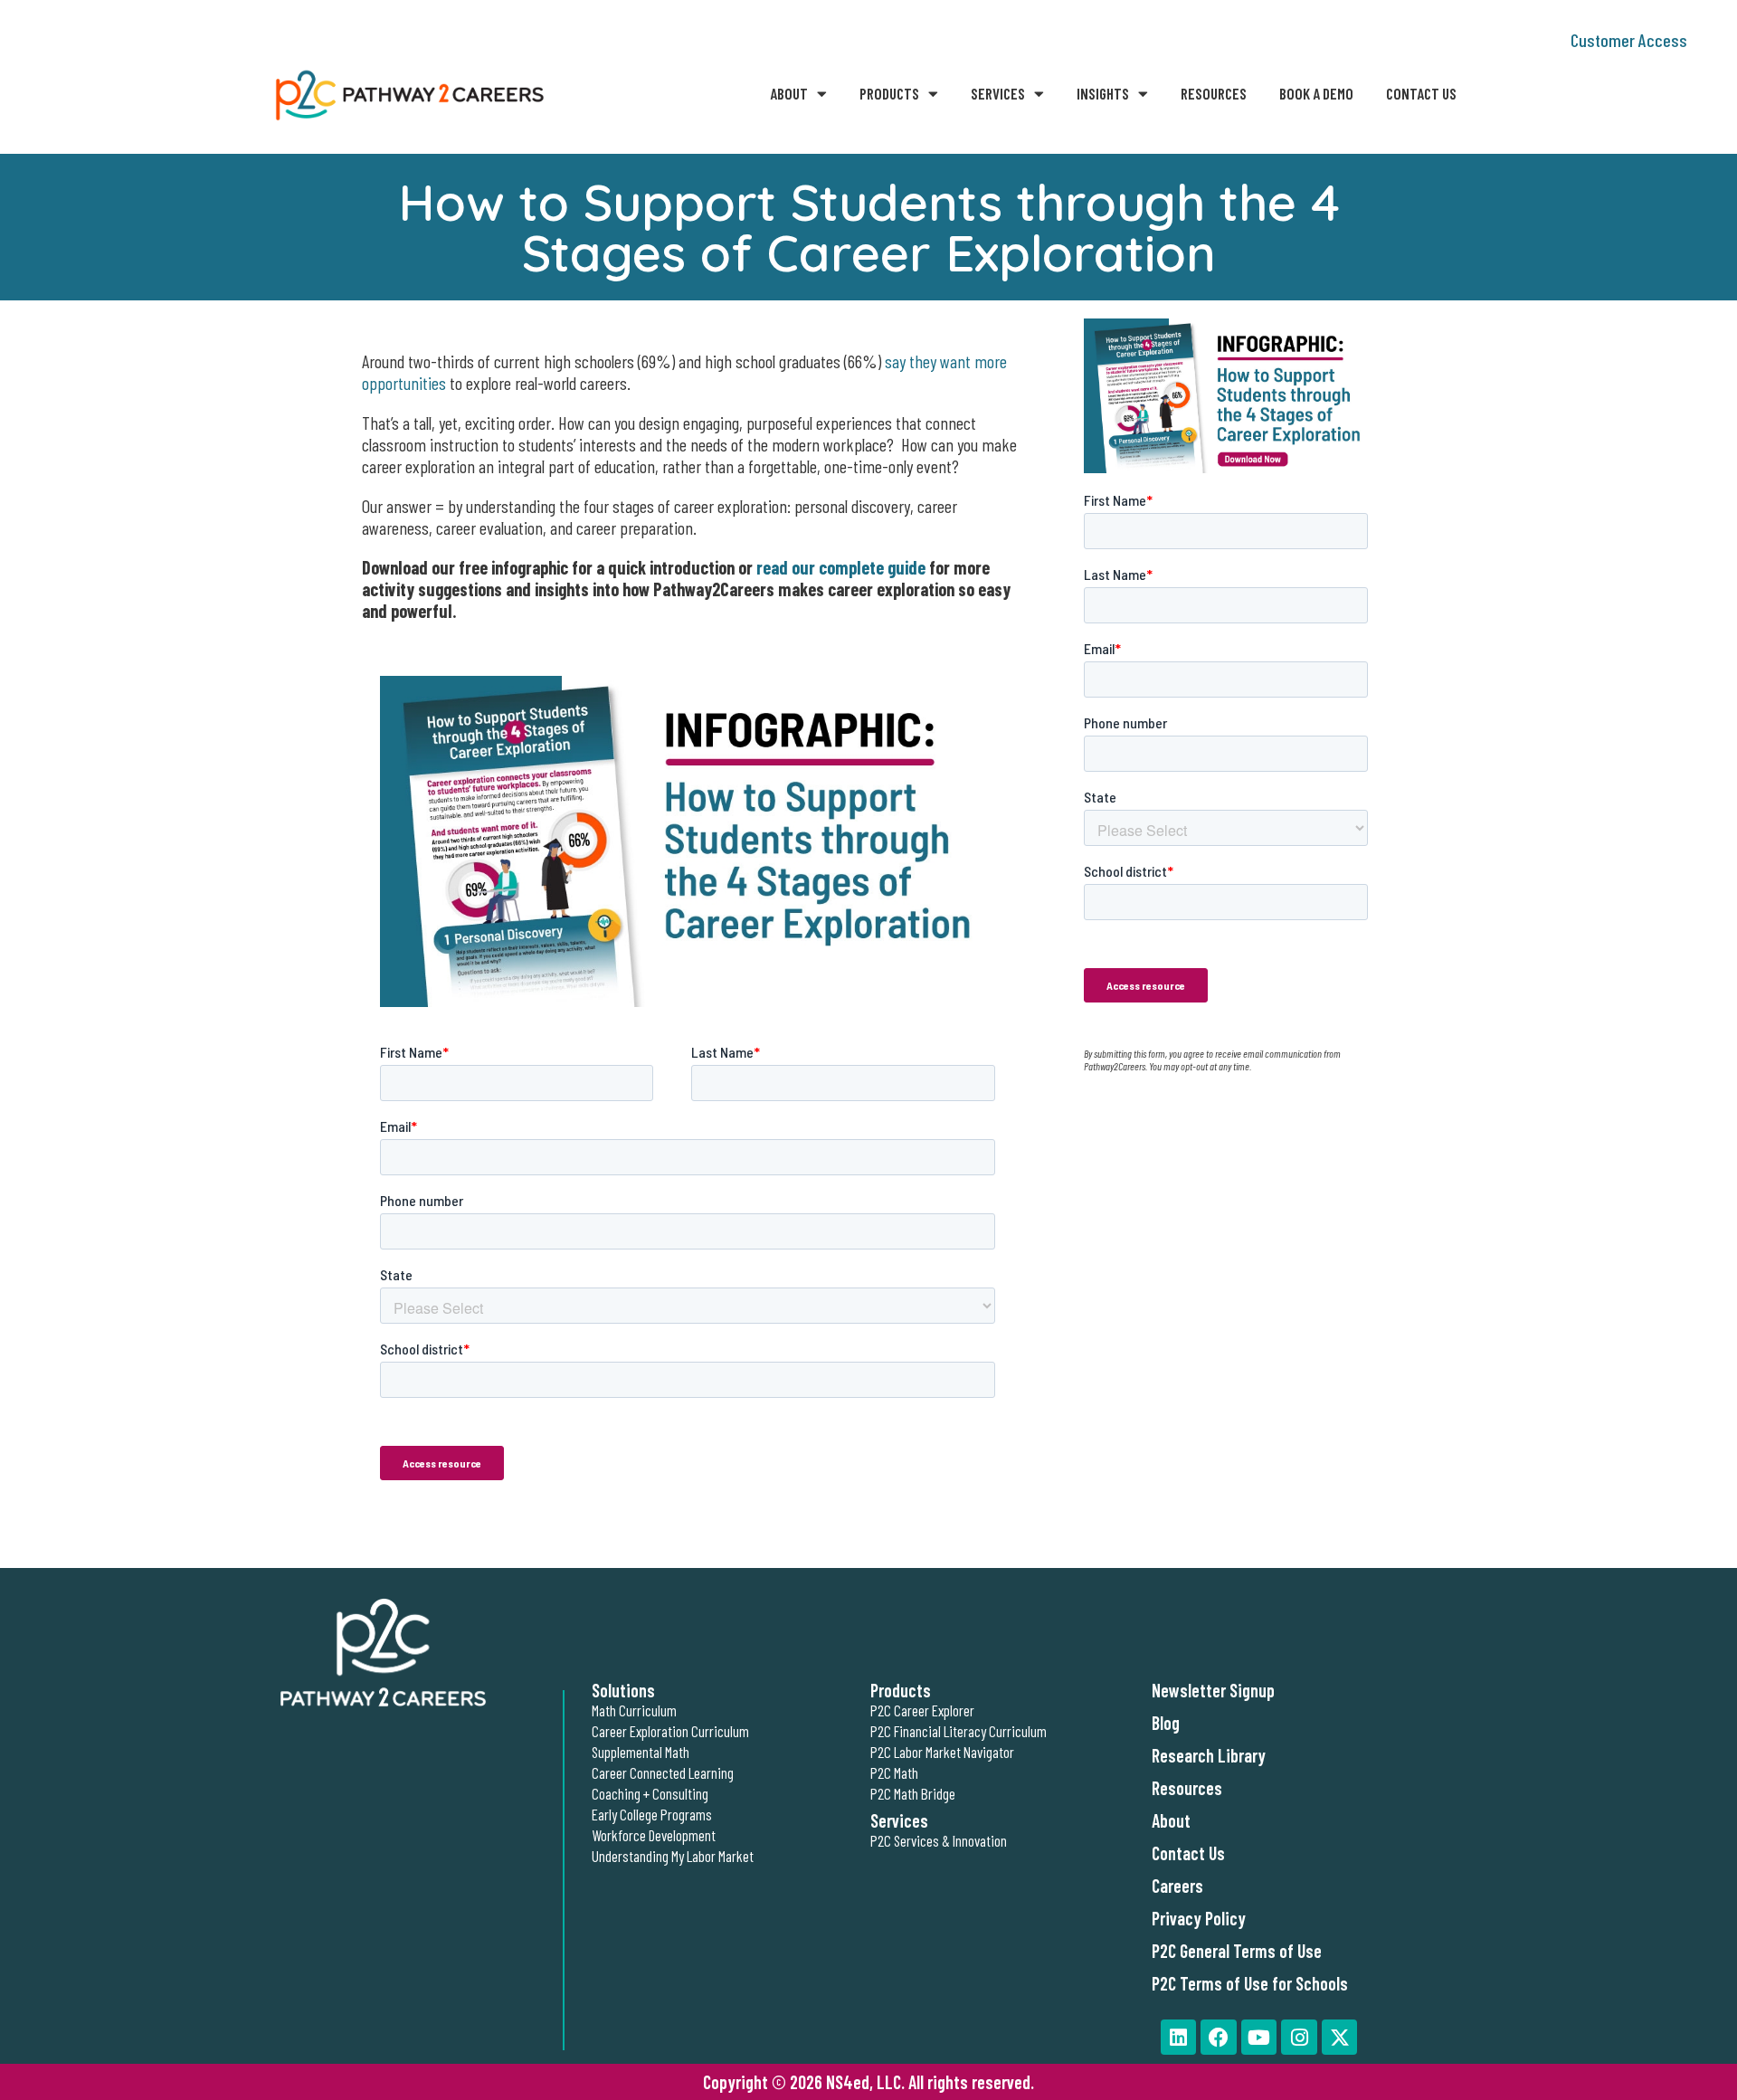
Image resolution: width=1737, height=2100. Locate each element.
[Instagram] (1299, 2038)
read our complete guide (841, 567)
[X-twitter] (1340, 2038)
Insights (1103, 93)
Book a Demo (1316, 93)
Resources (1214, 93)
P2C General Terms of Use (1237, 1951)
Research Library (1209, 1755)
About (789, 93)
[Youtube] (1259, 2038)
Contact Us (1421, 93)
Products (889, 93)
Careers (1177, 1886)
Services (998, 93)
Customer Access (1629, 40)
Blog (1166, 1723)
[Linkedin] (1179, 2038)
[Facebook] (1219, 2038)
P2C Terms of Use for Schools (1250, 1983)
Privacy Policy (1199, 1918)
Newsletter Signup (1213, 1690)
